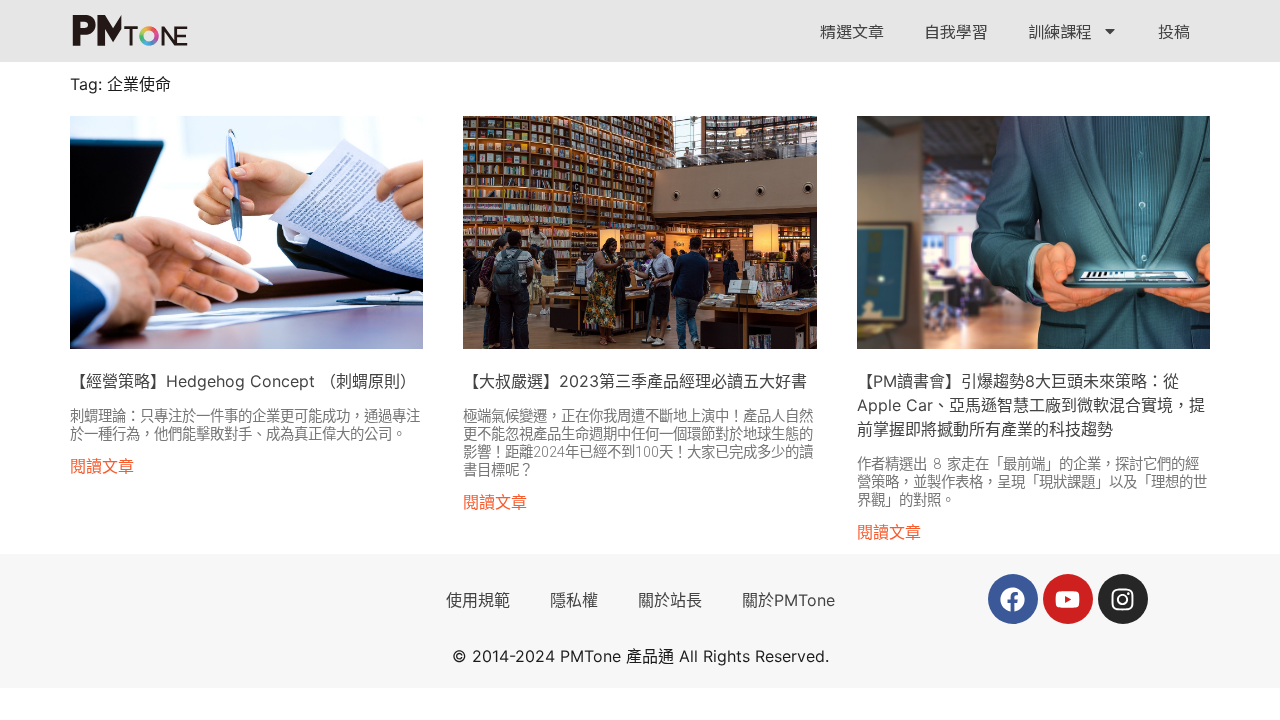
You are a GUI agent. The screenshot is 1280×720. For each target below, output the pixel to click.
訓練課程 (1060, 31)
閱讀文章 (102, 466)
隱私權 (574, 600)
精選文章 (852, 31)
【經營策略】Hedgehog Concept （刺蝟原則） (243, 381)
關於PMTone (788, 600)
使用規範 (478, 600)
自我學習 (956, 31)
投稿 (1174, 31)
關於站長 (670, 600)
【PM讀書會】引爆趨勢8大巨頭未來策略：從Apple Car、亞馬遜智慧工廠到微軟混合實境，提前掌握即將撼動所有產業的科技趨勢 (1031, 405)
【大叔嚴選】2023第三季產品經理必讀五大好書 (635, 381)
